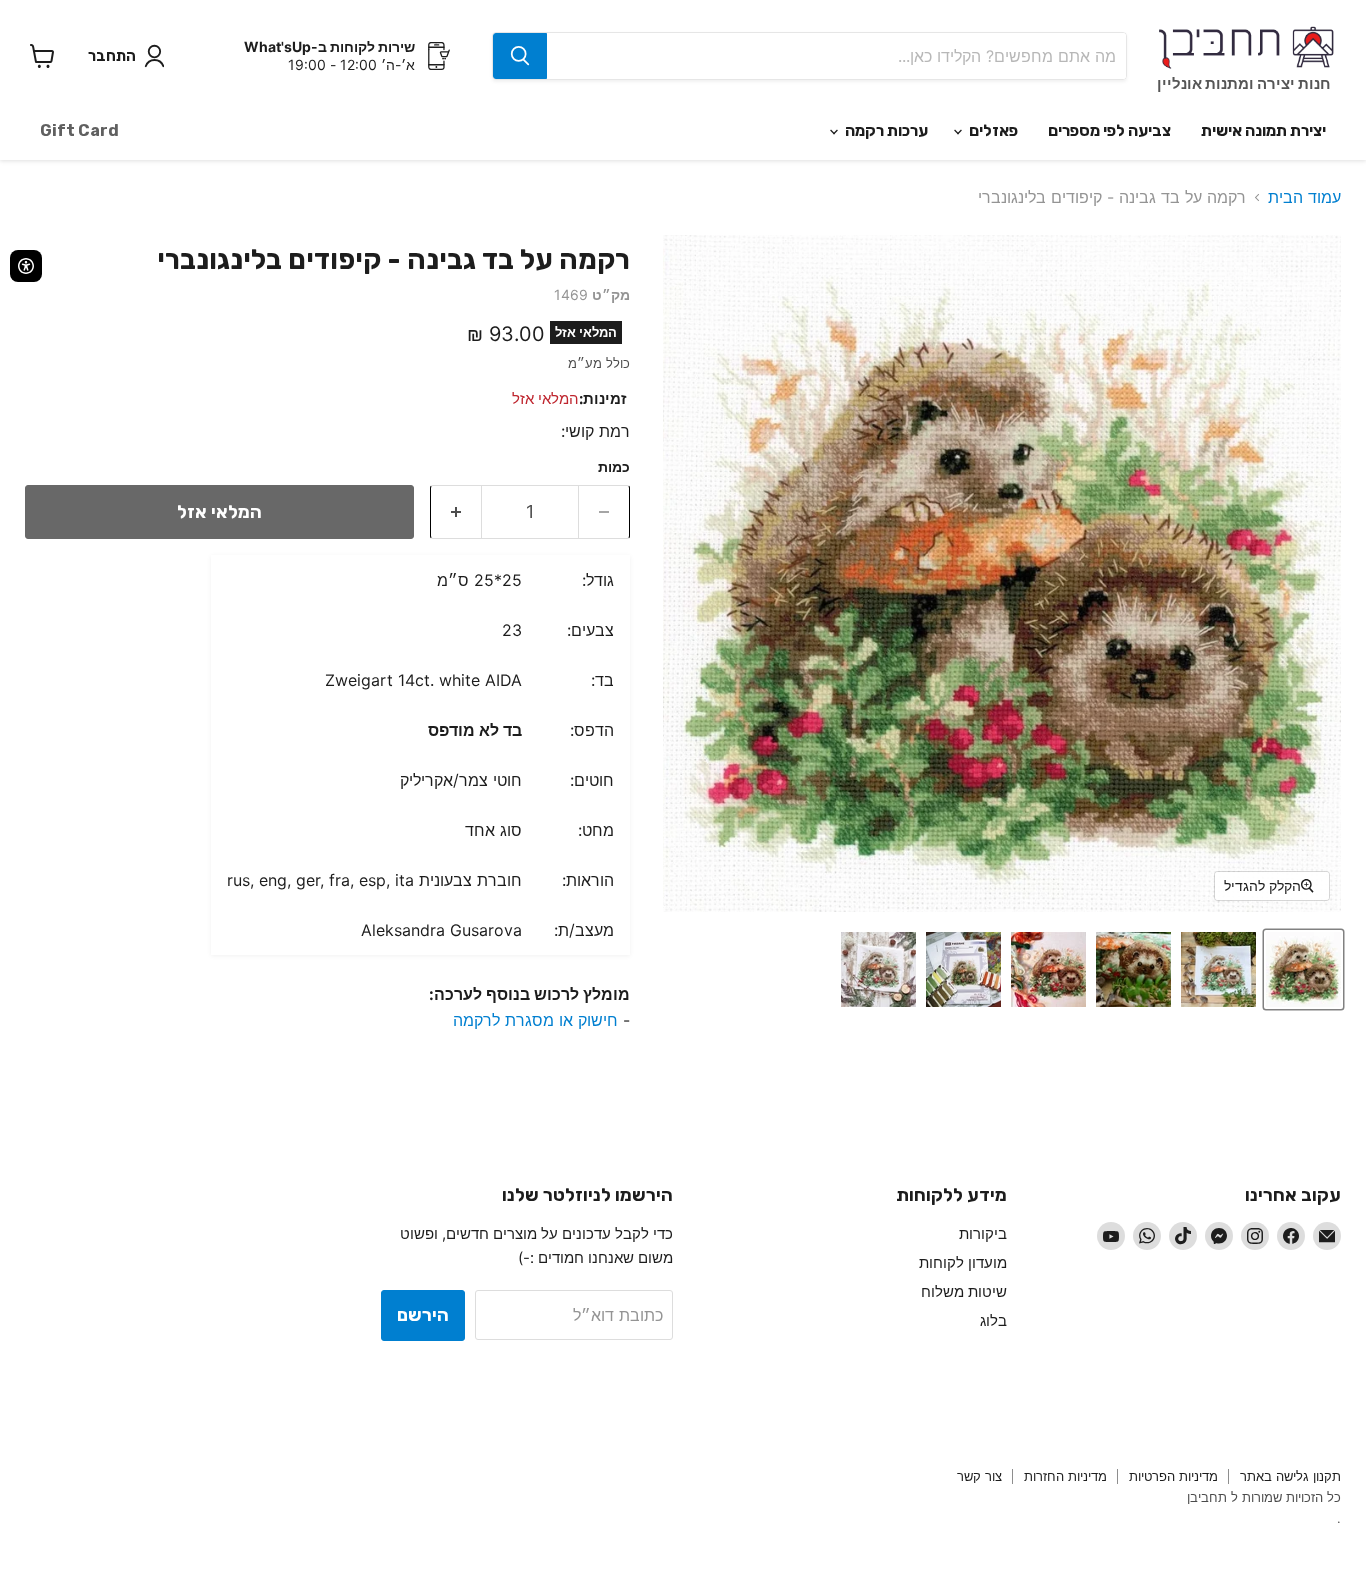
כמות (614, 467)
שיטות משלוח (964, 1291)
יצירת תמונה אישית (1263, 130)
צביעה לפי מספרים (1109, 130)
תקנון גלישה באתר (1290, 1476)
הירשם (423, 1315)
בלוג (993, 1320)
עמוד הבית (1304, 197)
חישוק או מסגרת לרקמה (535, 1020)
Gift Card (79, 130)
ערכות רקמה (885, 130)
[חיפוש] (520, 56)
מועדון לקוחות (963, 1262)
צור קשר (979, 1476)
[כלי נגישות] (26, 266)
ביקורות (983, 1233)
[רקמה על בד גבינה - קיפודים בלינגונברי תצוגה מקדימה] (1303, 969)
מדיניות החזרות (1065, 1476)
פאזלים (992, 130)
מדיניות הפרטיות (1173, 1476)
